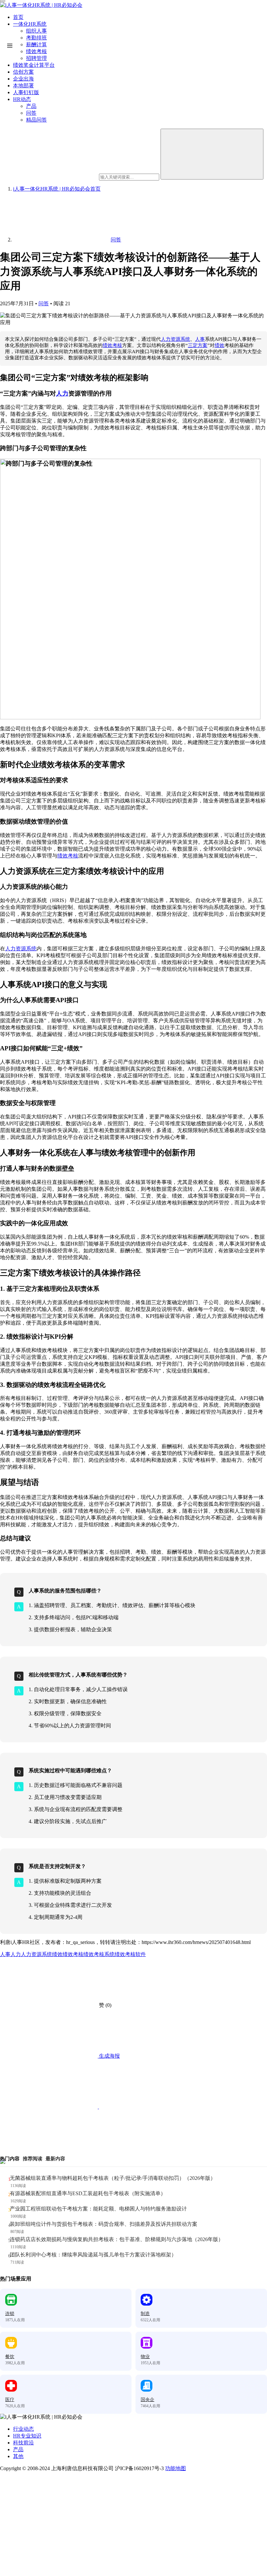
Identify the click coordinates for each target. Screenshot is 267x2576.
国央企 (148, 2400)
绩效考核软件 (130, 1954)
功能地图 (176, 2468)
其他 (18, 2456)
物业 (145, 2357)
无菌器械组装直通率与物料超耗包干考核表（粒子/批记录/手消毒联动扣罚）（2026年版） (113, 2178)
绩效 (219, 345)
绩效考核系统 (99, 1954)
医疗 (10, 2400)
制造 (145, 2314)
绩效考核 (112, 345)
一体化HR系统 (30, 24)
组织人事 (36, 31)
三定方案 (198, 345)
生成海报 (109, 2056)
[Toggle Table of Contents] (10, 46)
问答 (44, 303)
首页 (18, 17)
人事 (200, 339)
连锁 (10, 2314)
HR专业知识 (27, 2436)
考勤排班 (36, 38)
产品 (18, 2449)
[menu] (3, 1)
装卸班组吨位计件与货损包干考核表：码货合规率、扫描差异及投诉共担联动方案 (104, 2224)
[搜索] (212, 154)
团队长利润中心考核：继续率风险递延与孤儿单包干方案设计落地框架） (93, 2255)
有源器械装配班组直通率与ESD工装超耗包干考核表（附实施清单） (88, 2193)
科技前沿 (23, 2443)
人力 (62, 393)
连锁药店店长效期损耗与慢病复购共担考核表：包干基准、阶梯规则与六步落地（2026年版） (117, 2239)
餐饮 (10, 2357)
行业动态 (23, 2429)
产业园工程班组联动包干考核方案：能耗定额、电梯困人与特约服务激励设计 (98, 2209)
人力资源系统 (176, 339)
